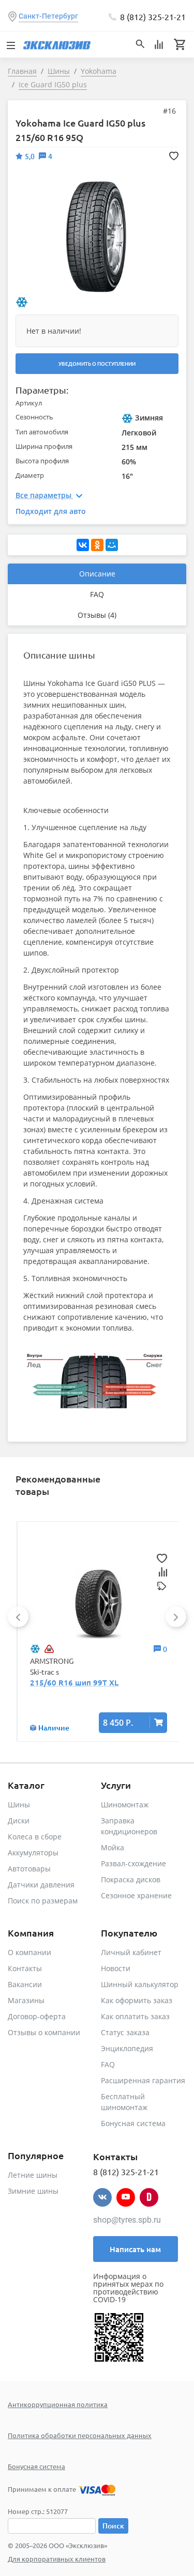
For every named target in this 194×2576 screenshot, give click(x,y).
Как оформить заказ (137, 2000)
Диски (19, 1821)
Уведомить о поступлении (97, 363)
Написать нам (135, 2249)
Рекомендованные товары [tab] (58, 1485)
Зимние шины (33, 2191)
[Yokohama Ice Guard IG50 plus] (96, 236)
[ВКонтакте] (83, 545)
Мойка (113, 1847)
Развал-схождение (133, 1863)
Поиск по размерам (43, 1901)
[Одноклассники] (97, 545)
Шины (19, 1805)
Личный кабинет (131, 1952)
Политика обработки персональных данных (80, 2435)
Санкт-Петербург (48, 16)
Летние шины (33, 2175)
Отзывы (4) (97, 615)
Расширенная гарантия (143, 2080)
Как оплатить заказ (135, 2016)
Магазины (26, 2000)
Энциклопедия (127, 2048)
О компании (29, 1952)
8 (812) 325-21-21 (153, 17)
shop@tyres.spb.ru (127, 2220)
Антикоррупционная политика (58, 2404)
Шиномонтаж (125, 1805)
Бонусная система (133, 2123)
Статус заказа (125, 2032)
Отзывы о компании (44, 2032)
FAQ (97, 594)
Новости (116, 1968)
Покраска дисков (131, 1879)
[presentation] (18, 1617)
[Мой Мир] (112, 545)
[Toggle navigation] (10, 44)
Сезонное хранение (136, 1895)
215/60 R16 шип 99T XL (74, 1682)
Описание (97, 574)
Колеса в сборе (35, 1837)
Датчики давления (41, 1885)
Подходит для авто (51, 511)
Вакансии (25, 1984)
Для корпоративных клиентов (57, 2559)
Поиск (113, 2526)
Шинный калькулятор (140, 1984)
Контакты (25, 1968)
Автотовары (29, 1869)
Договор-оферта (37, 2016)
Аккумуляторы (33, 1853)
